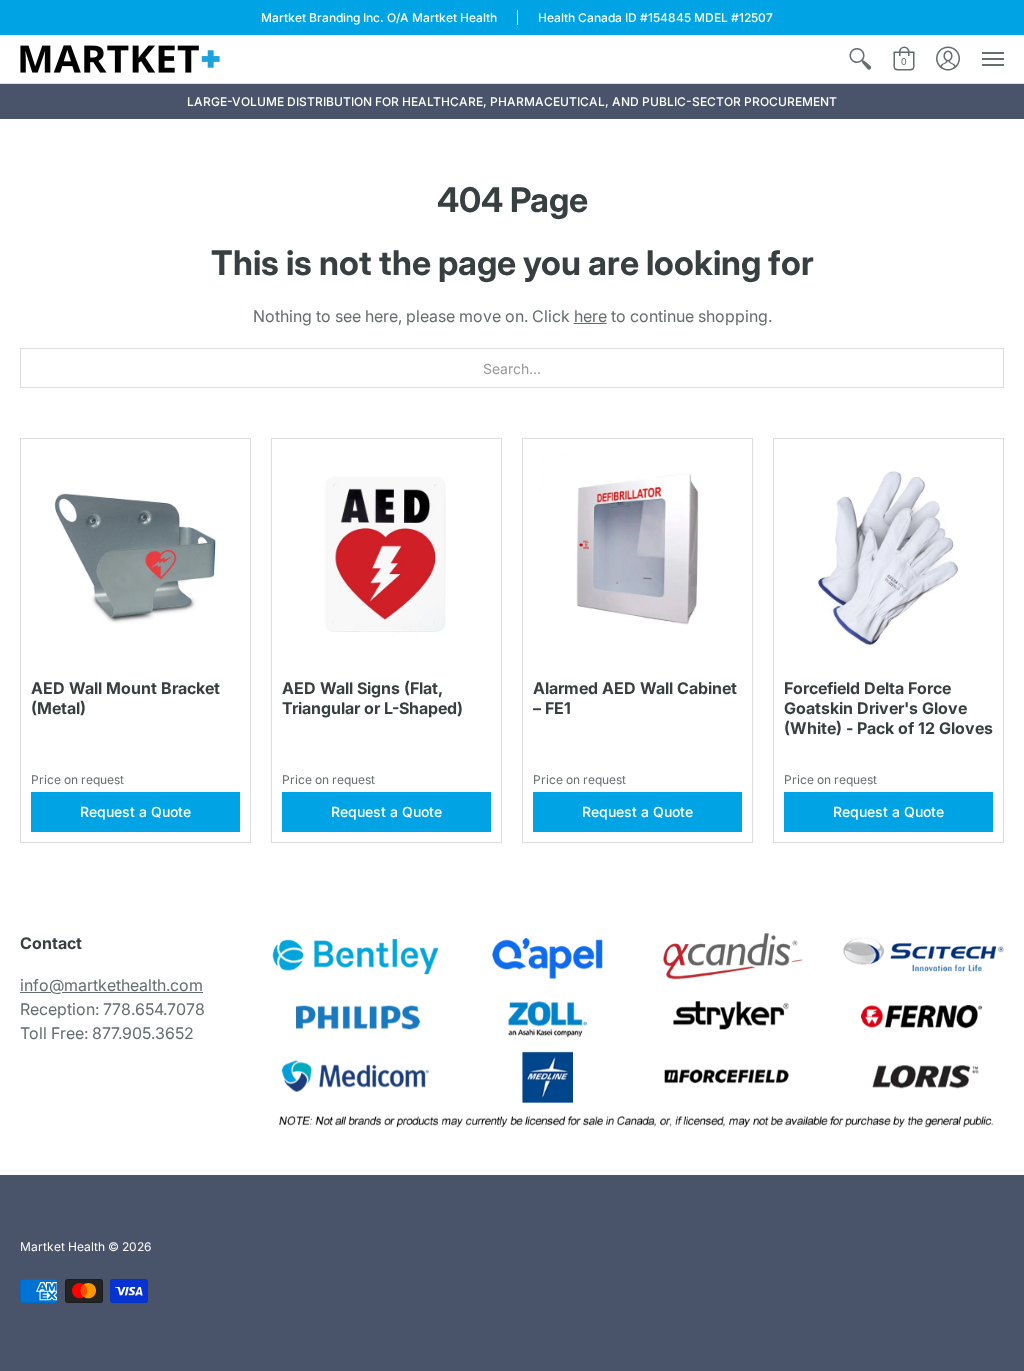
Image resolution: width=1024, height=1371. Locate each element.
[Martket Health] (120, 59)
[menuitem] (860, 59)
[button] (860, 59)
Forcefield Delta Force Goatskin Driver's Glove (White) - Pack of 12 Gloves (888, 708)
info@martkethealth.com (111, 985)
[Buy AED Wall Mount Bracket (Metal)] (135, 553)
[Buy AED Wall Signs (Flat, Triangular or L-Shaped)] (386, 553)
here (590, 316)
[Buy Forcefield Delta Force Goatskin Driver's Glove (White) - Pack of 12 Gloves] (888, 553)
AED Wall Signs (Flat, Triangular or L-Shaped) (372, 698)
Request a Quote (135, 811)
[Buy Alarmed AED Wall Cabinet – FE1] (637, 553)
